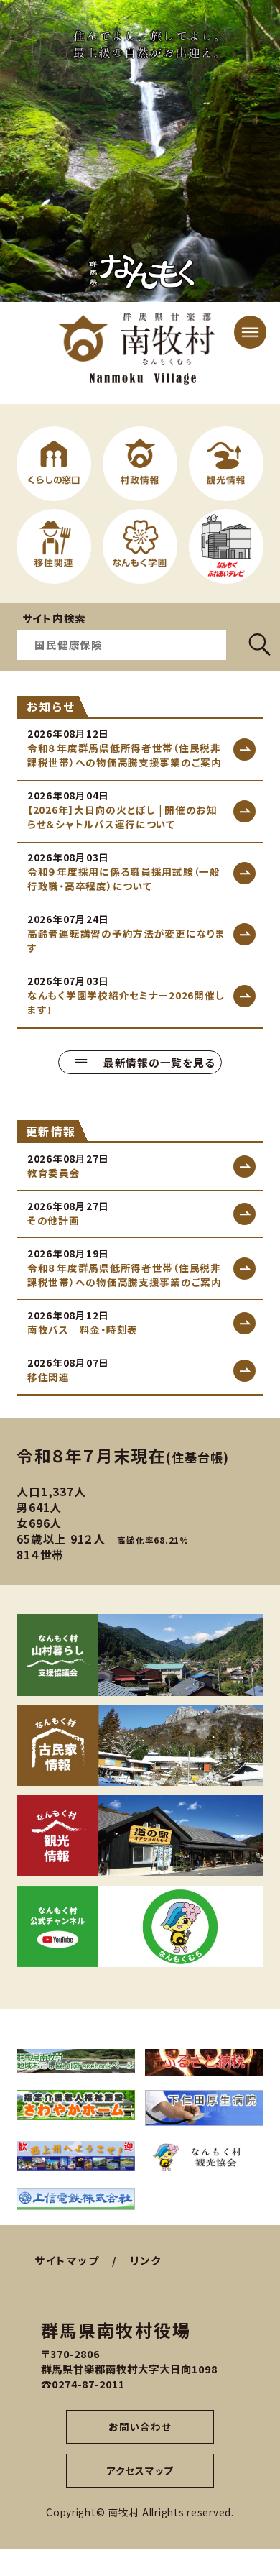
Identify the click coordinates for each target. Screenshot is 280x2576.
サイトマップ (67, 2260)
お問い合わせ (140, 2426)
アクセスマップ (140, 2470)
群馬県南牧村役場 (116, 2330)
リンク (146, 2260)
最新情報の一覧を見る (159, 1062)
